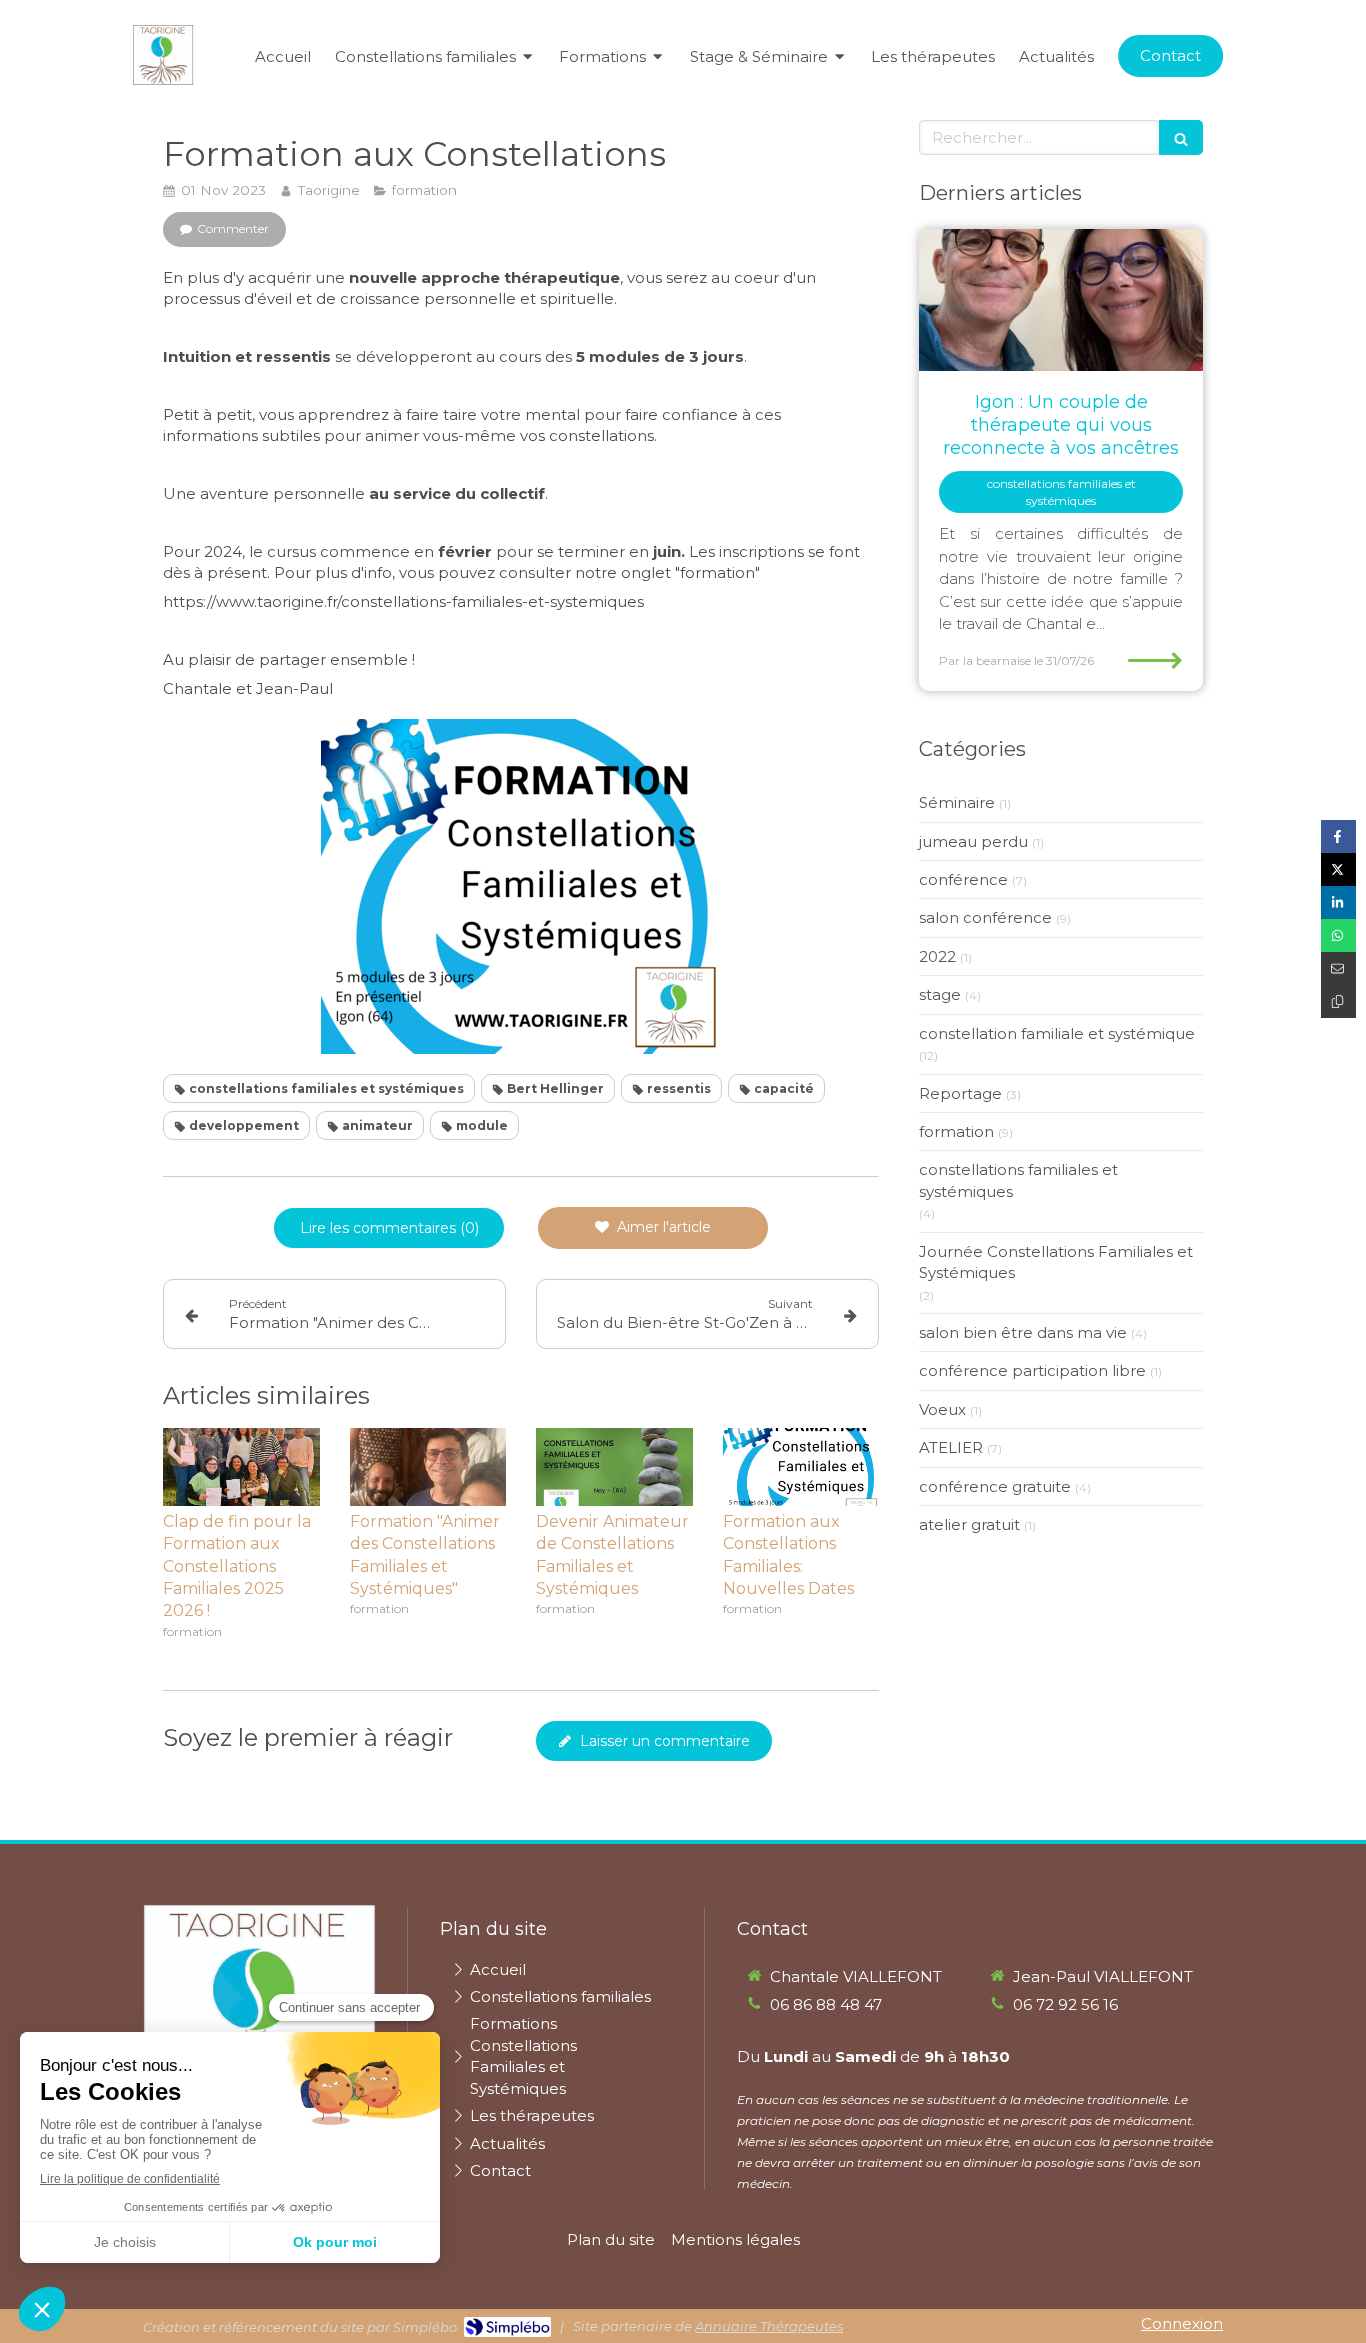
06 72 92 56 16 (1065, 2004)
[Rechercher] (1181, 137)
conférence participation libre (1032, 1370)
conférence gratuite (995, 1486)
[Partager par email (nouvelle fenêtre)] (1338, 968)
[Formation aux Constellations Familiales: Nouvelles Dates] (801, 1467)
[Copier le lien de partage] (1338, 1001)
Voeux (942, 1409)
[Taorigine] (163, 79)
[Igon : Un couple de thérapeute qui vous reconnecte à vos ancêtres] (1061, 300)
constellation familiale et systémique (1057, 1033)
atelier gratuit (969, 1524)
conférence (963, 879)
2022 (937, 956)
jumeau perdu (973, 841)
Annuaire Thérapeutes (769, 2326)
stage (940, 994)
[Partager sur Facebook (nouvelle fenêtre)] (1338, 836)
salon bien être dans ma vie (1023, 1332)
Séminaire (957, 802)
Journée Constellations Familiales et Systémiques (1056, 1262)
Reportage (960, 1093)
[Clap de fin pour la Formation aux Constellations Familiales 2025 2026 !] (241, 1467)
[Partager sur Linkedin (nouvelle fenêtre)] (1338, 902)
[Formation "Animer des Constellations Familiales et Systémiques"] (428, 1467)
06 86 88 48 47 (826, 2004)
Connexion (1182, 2323)
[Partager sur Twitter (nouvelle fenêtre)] (1338, 869)
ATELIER (951, 1447)
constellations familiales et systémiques (1018, 1180)
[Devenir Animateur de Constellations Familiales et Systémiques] (614, 1467)
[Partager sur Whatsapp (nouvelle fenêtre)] (1338, 935)
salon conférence (985, 917)
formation (956, 1131)
